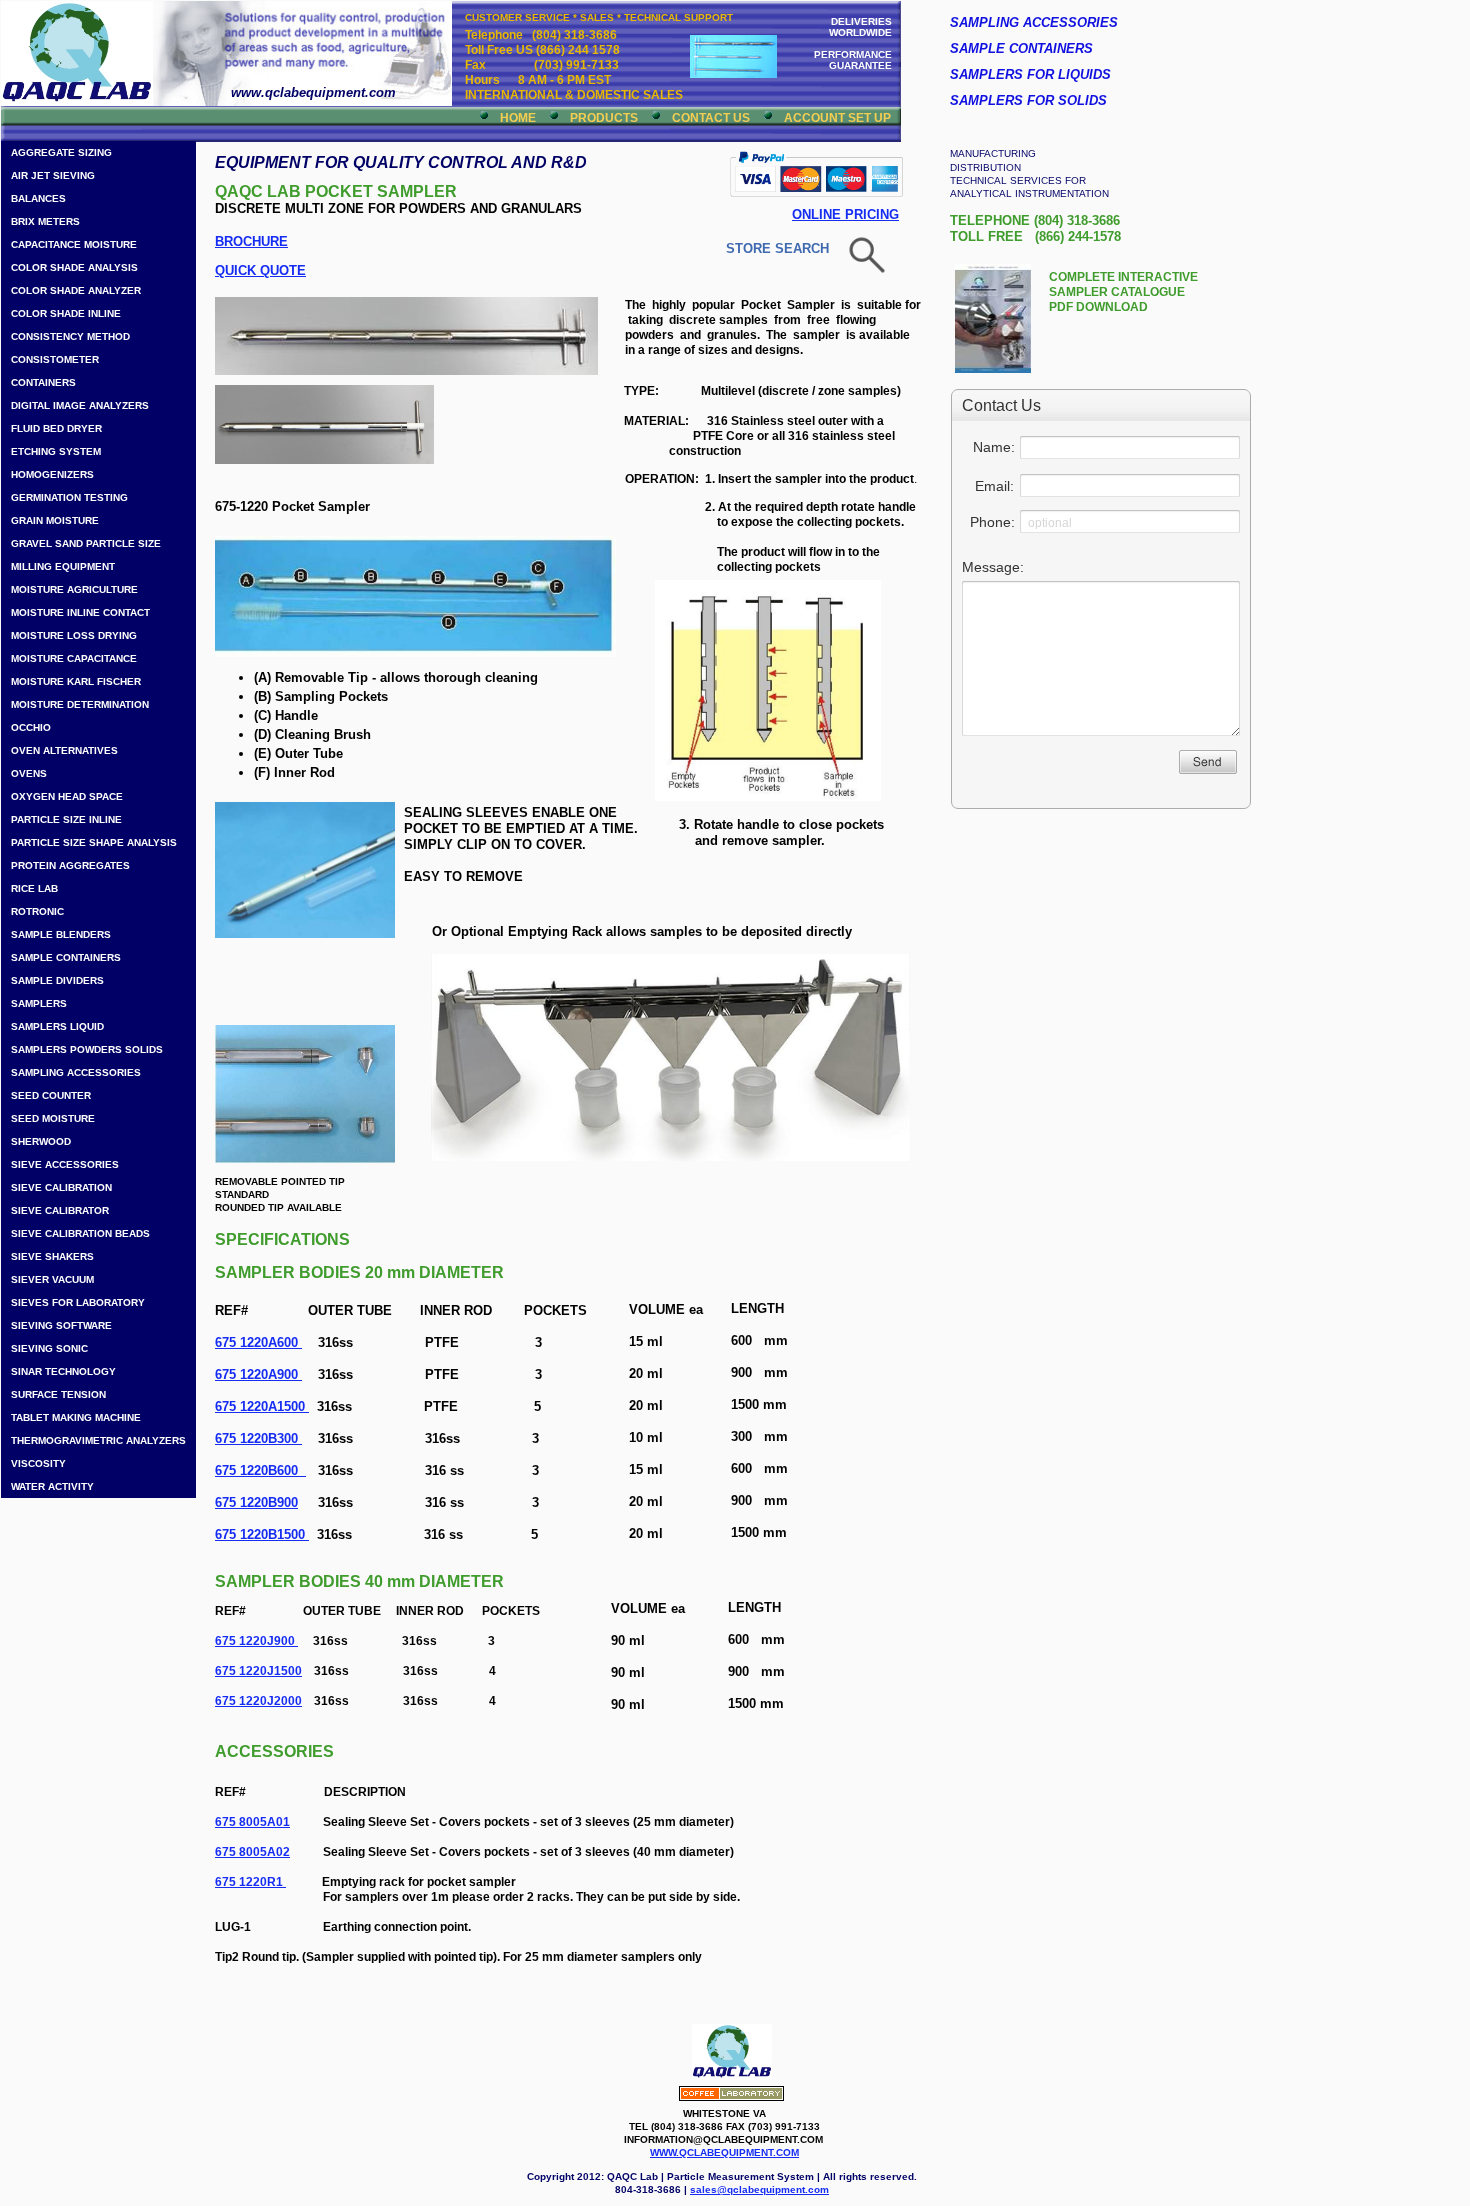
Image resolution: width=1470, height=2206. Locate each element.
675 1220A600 (258, 1342)
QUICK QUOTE (260, 270)
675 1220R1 (250, 1882)
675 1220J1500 (258, 1671)
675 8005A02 (252, 1852)
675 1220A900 (258, 1374)
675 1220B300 (258, 1438)
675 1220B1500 (262, 1534)
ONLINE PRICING (845, 214)
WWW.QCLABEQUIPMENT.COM (724, 2152)
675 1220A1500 (262, 1406)
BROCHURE (251, 241)
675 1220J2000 (258, 1701)
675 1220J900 (255, 1641)
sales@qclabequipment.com (759, 2189)
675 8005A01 (252, 1822)
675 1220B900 (256, 1502)
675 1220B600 (260, 1470)
